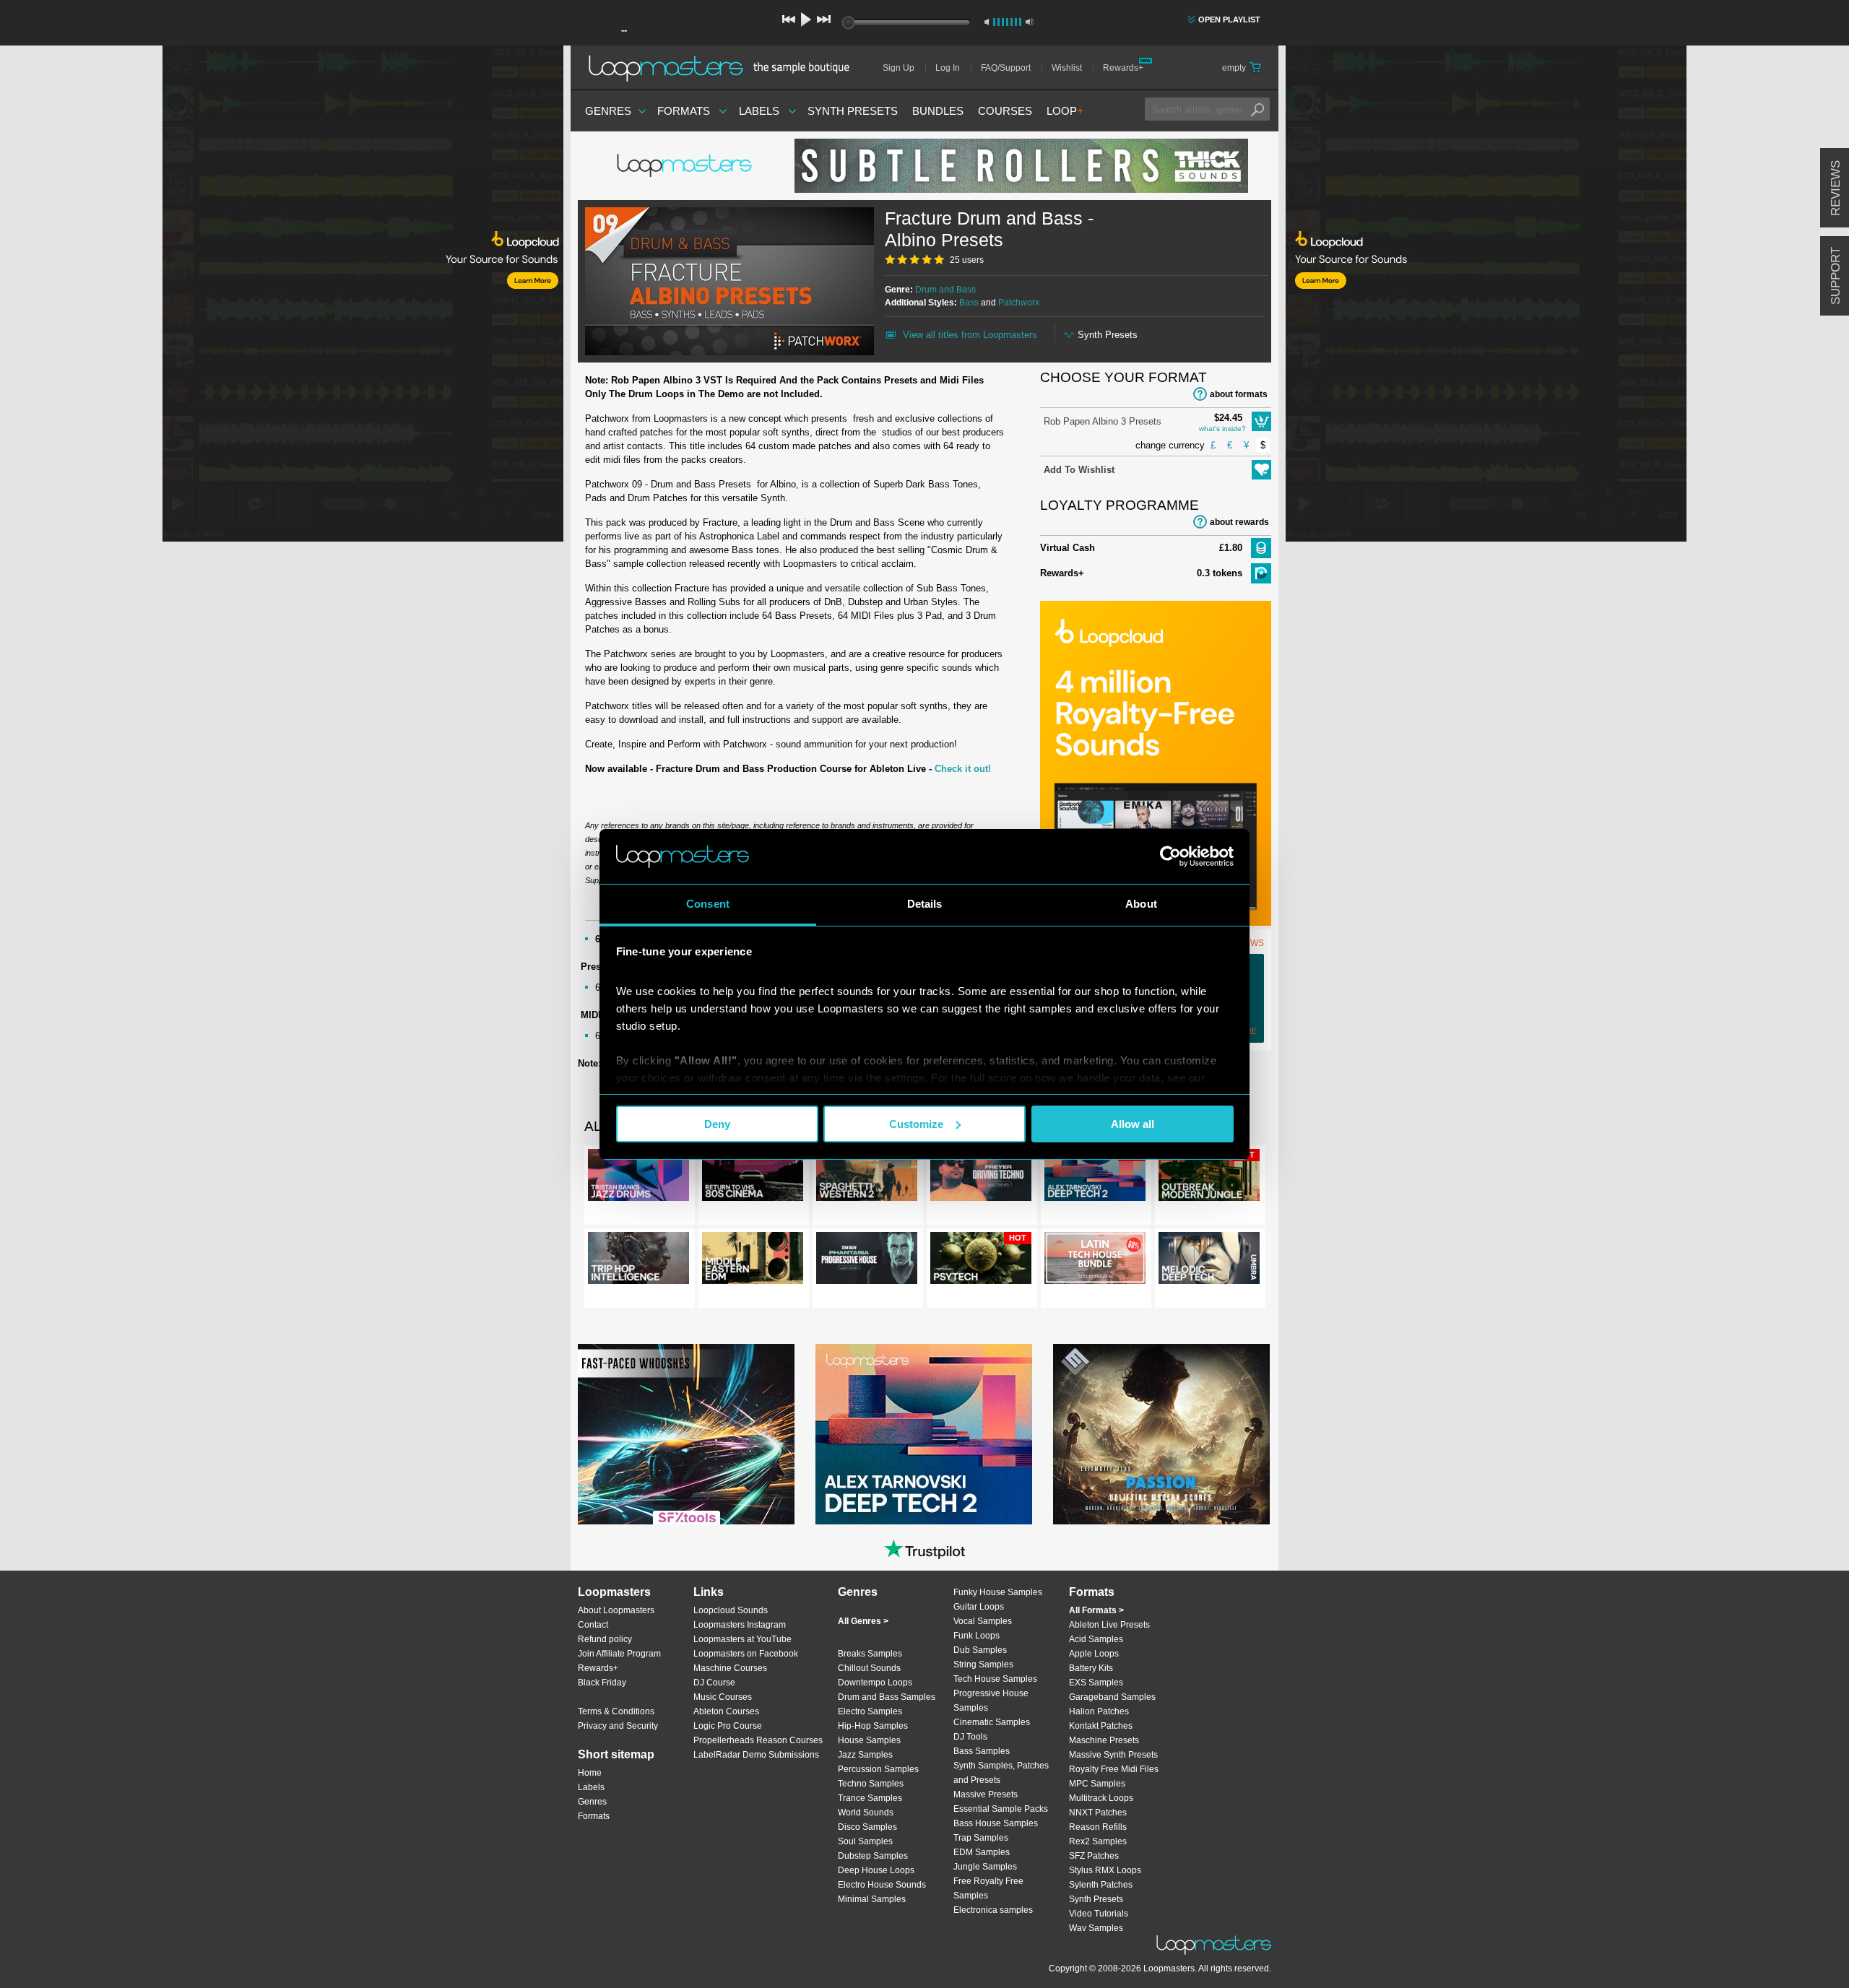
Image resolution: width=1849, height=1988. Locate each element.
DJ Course (714, 1683)
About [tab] (1141, 904)
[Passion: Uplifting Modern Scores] (1161, 1434)
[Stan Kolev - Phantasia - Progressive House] (867, 1261)
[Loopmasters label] (686, 166)
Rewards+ (1123, 68)
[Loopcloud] (282, 296)
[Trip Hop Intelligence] (638, 1261)
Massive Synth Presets (1113, 1755)
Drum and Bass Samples (887, 1697)
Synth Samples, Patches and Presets (1001, 1773)
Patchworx (1019, 303)
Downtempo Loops (875, 1683)
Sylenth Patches (1101, 1885)
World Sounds (866, 1813)
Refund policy (605, 1639)
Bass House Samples (996, 1823)
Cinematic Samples (992, 1722)
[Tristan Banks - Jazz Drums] (638, 1178)
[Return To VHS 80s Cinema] (753, 1178)
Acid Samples (1096, 1639)
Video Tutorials (1099, 1914)
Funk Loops (977, 1636)
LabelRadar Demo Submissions (756, 1755)
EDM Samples (982, 1852)
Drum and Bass (945, 290)
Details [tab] (925, 904)
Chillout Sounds (869, 1668)
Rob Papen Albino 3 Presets (1103, 421)
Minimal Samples (872, 1899)
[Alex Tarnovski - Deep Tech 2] (924, 1434)
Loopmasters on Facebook (746, 1654)
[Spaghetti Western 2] (867, 1178)
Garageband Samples (1112, 1697)
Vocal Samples (983, 1621)
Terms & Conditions (616, 1711)
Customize (916, 1124)
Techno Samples (871, 1784)
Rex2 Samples (1098, 1841)
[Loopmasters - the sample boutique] (724, 68)
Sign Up (898, 68)
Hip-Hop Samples (873, 1726)
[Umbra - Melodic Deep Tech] (1209, 1261)
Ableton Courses (726, 1711)
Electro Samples (870, 1711)
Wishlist (1067, 68)
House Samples (869, 1740)
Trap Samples (981, 1838)
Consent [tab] (708, 904)
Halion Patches (1099, 1711)
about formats (1239, 394)
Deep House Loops (876, 1870)
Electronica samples (993, 1910)
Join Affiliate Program (619, 1654)
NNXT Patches (1098, 1813)
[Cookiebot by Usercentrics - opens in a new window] (1170, 856)
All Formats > (1096, 1610)
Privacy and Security (618, 1726)
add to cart (1261, 421)
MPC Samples (1097, 1784)
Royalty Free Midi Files (1114, 1769)
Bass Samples (982, 1751)
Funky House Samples (998, 1592)
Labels (759, 111)
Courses (1005, 111)
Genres (608, 111)
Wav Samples (1096, 1928)
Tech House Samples (995, 1679)
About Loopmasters (616, 1610)
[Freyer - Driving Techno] (981, 1178)
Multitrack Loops (1101, 1798)
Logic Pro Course (728, 1726)
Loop (1065, 111)
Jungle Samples (985, 1867)
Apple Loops (1094, 1654)
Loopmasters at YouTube (742, 1639)
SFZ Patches (1094, 1856)
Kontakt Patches (1101, 1726)
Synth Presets (853, 111)
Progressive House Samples (991, 1701)
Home (590, 1773)
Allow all (1133, 1124)
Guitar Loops (979, 1607)
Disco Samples (867, 1827)
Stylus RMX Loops (1105, 1870)
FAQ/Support (1006, 68)
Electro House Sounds (882, 1885)
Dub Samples (980, 1650)
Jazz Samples (865, 1755)
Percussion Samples (878, 1769)
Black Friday (602, 1683)
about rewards (1239, 522)
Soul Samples (865, 1841)
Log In (948, 68)
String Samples (983, 1664)
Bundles (938, 111)
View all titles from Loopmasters (970, 335)
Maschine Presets (1104, 1740)
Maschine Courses (730, 1668)
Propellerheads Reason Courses (758, 1740)
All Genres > (863, 1621)
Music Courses (723, 1697)
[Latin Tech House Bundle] (1095, 1261)
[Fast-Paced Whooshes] (686, 1434)
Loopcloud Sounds (731, 1610)
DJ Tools (970, 1737)
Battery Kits (1091, 1668)
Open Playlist (1229, 19)
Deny (717, 1124)
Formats (684, 111)
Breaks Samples (870, 1654)
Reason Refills (1098, 1827)
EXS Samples (1096, 1683)
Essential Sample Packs (1001, 1809)
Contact (593, 1625)
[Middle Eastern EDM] (753, 1261)
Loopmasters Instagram (740, 1625)
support (1836, 276)
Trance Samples (870, 1798)
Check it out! (963, 769)
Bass (969, 303)
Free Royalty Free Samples (988, 1888)
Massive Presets (986, 1794)
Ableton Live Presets (1109, 1625)
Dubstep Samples (873, 1856)
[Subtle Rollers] (1021, 166)
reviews (1836, 188)
